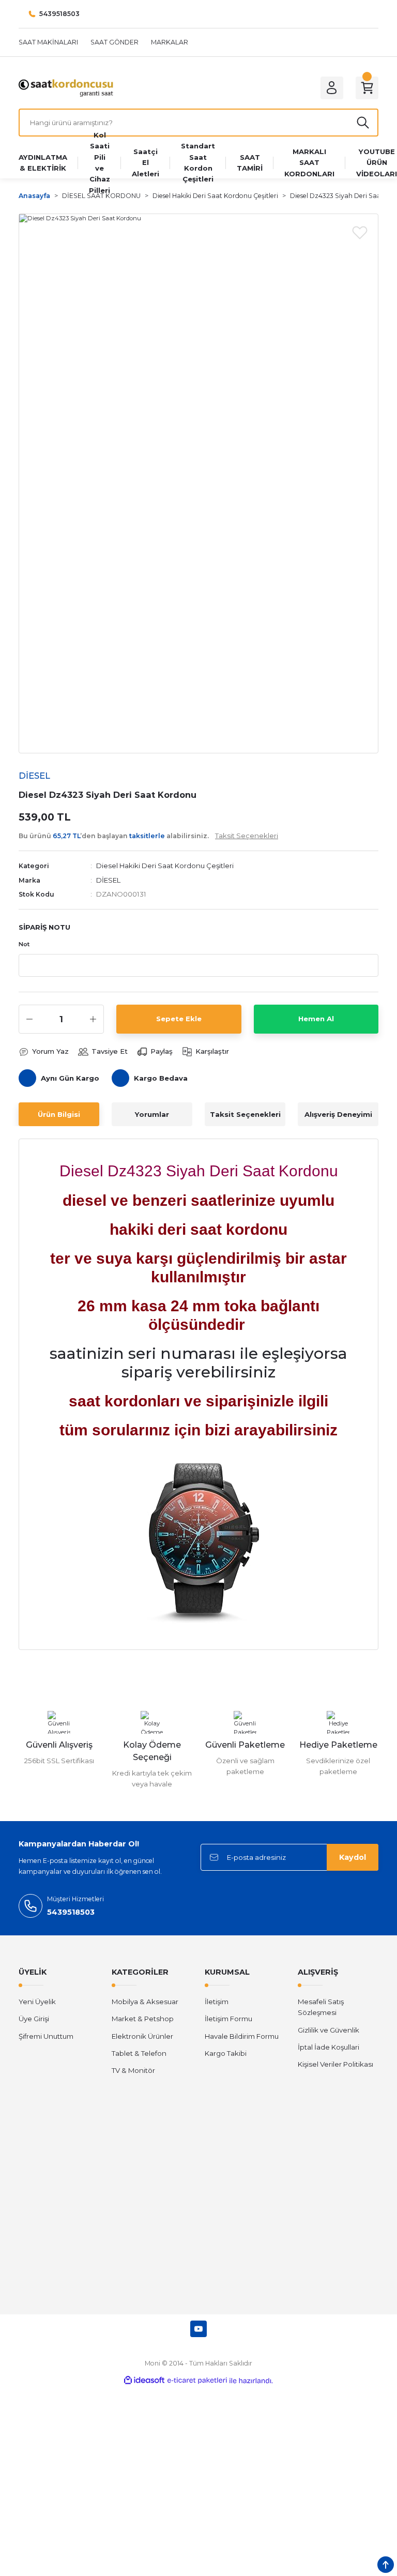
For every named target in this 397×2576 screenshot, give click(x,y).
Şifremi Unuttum (46, 2036)
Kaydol (353, 1857)
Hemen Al (316, 1019)
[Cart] (367, 88)
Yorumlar (152, 1114)
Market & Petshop (143, 2019)
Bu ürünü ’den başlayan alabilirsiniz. (148, 836)
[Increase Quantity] (93, 1019)
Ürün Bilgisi (59, 1114)
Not (24, 944)
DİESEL (108, 880)
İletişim (217, 2002)
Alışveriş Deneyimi (338, 1114)
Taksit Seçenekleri (245, 1114)
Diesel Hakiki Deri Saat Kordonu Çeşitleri (165, 866)
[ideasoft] (144, 2381)
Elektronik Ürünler (142, 2036)
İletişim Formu (228, 2019)
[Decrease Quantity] (29, 1019)
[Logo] (66, 87)
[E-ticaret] (197, 2381)
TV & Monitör (133, 2070)
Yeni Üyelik (37, 2002)
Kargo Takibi (226, 2053)
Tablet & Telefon (139, 2053)
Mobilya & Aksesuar (145, 2002)
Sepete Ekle (179, 1019)
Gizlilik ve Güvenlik (329, 2030)
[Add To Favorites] (360, 232)
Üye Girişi (34, 2019)
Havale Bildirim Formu (242, 2036)
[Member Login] (332, 88)
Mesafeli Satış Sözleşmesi (321, 2007)
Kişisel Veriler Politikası (335, 2064)
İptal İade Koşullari (329, 2047)
